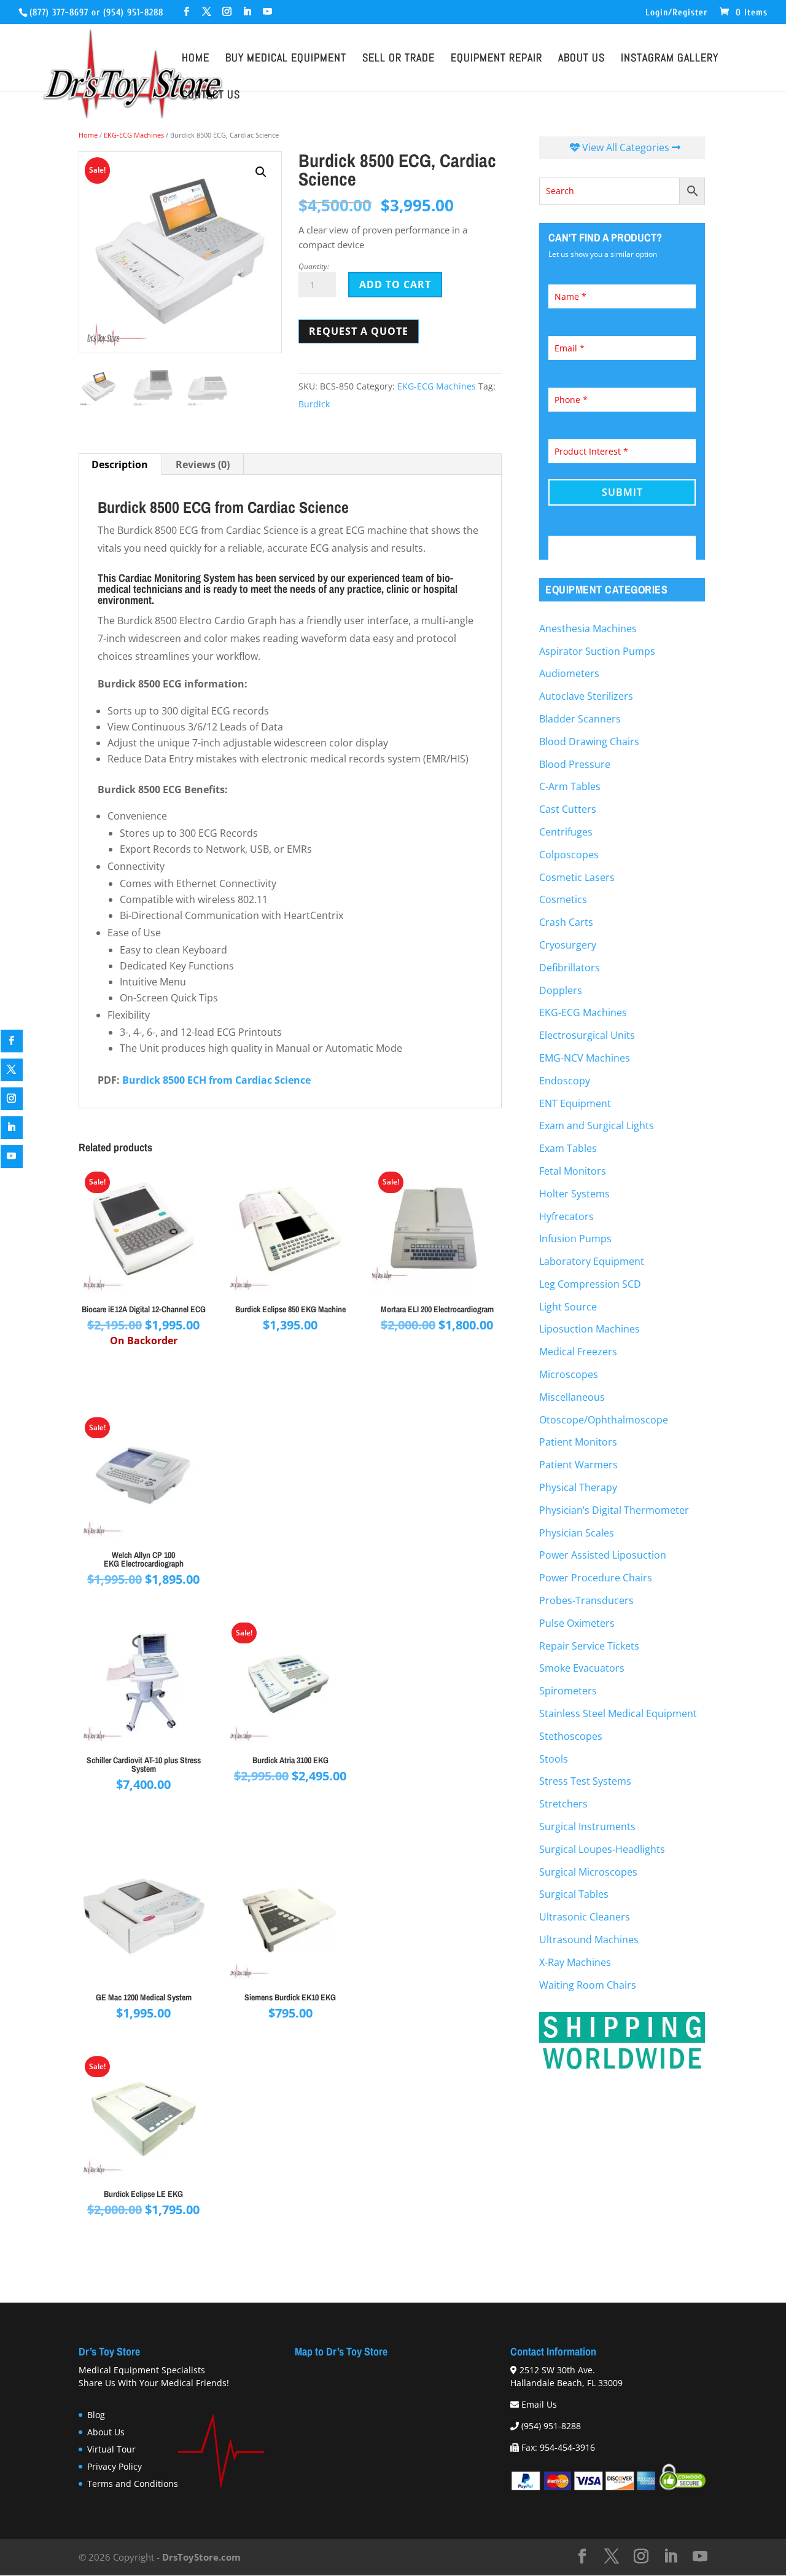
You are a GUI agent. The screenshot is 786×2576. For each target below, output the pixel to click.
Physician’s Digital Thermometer (614, 1510)
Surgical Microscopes (588, 1872)
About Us (582, 60)
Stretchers (563, 1804)
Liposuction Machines (589, 1329)
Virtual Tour (111, 2449)
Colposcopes (569, 855)
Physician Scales (577, 1533)
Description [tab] (120, 464)
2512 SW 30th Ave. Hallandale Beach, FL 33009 (566, 2377)
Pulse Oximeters (577, 1623)
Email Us (539, 2405)
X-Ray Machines (575, 1962)
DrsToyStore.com (201, 2557)
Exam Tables (568, 1148)
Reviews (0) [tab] (203, 464)
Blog (96, 2415)
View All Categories (626, 147)
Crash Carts (566, 922)
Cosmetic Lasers (577, 877)
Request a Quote (359, 331)
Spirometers (568, 1691)
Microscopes (569, 1374)
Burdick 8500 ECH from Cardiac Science (216, 1080)
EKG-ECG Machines (134, 135)
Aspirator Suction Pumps (597, 651)
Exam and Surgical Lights (597, 1126)
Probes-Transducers (586, 1600)
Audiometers (569, 673)
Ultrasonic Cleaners (585, 1917)
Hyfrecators (566, 1216)
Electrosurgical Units (587, 1035)
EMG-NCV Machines (585, 1058)
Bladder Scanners (580, 719)
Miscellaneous (572, 1397)
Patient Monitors (578, 1442)
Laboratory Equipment (592, 1261)
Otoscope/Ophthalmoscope (604, 1420)
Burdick (314, 404)
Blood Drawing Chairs (589, 742)
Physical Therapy (578, 1487)
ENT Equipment (575, 1103)
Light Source (568, 1307)
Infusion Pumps (575, 1239)
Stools (554, 1759)
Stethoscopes (571, 1736)
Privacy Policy (115, 2466)
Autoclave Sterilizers (586, 696)
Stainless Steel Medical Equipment (618, 1713)
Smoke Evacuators (582, 1668)
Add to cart (395, 284)
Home (196, 60)
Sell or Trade (399, 60)
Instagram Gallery (670, 60)
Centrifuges (566, 832)
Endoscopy (565, 1081)
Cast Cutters (568, 809)
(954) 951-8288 (133, 13)
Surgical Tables (574, 1894)
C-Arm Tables (570, 786)
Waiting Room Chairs (588, 1985)
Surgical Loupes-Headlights (602, 1849)
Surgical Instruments (587, 1826)
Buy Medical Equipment (286, 60)
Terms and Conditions (133, 2484)
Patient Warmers (578, 1465)
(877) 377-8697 (59, 13)
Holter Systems (574, 1194)
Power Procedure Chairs (596, 1578)
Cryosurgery (568, 945)
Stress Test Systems (585, 1781)
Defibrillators (570, 968)
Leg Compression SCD (590, 1284)
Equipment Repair (496, 60)
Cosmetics (563, 899)
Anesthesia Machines (588, 628)
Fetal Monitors (573, 1171)
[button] (261, 172)
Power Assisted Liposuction (603, 1555)
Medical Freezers (578, 1352)
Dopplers (561, 990)
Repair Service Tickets (589, 1646)
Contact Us (211, 96)
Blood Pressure (575, 764)
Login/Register (676, 13)
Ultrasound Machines (589, 1940)
